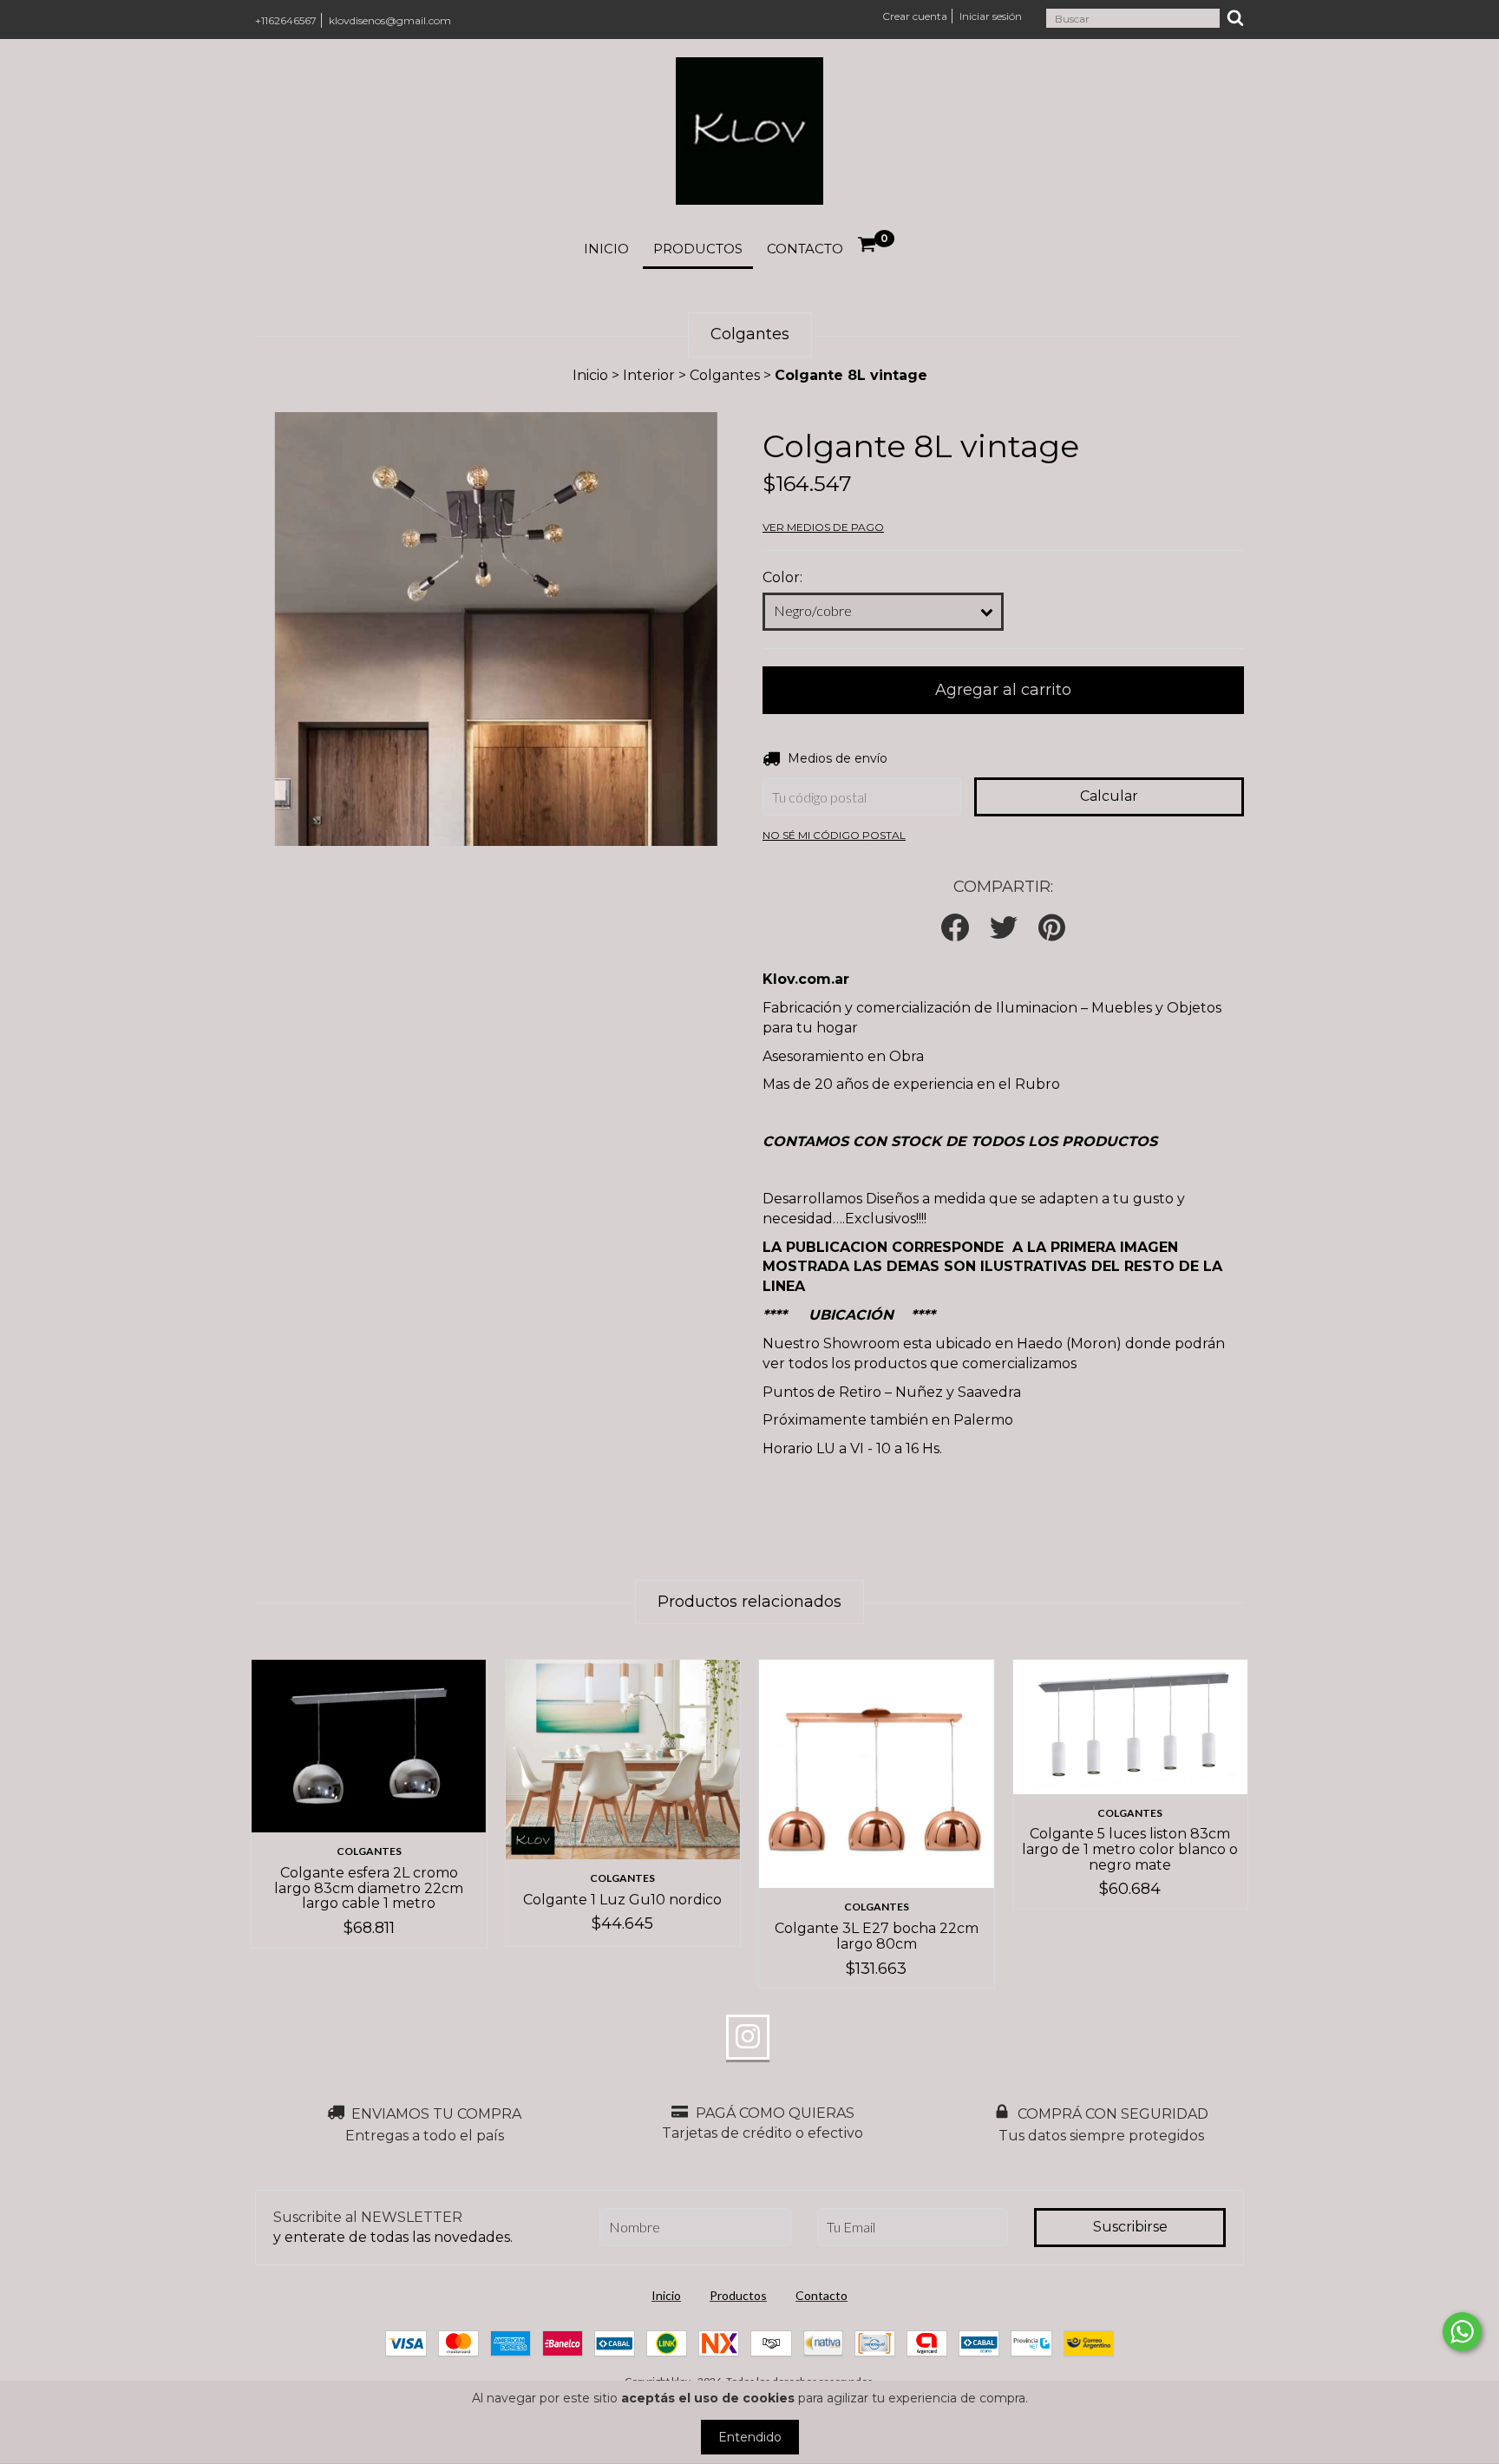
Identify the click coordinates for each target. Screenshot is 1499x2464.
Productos (698, 249)
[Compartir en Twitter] (1004, 929)
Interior (649, 375)
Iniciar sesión (991, 16)
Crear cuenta (915, 16)
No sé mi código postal (834, 835)
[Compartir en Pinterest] (1052, 929)
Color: (782, 577)
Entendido (750, 2437)
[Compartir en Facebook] (955, 929)
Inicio (606, 249)
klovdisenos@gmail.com (390, 20)
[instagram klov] (748, 2037)
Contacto (805, 249)
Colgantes (725, 375)
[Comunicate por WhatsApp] (1462, 2332)
